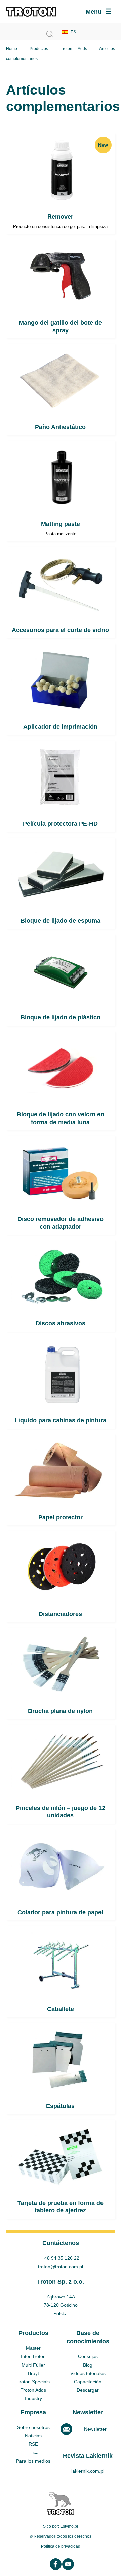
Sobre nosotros (33, 2427)
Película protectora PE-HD (61, 786)
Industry (33, 2398)
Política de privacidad (61, 2546)
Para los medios (33, 2461)
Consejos (88, 2356)
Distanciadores (61, 1576)
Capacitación (88, 2382)
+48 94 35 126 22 (61, 2258)
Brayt (33, 2373)
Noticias (33, 2436)
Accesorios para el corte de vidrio (61, 592)
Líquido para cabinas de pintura (61, 1383)
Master (33, 2348)
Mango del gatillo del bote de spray (61, 289)
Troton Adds (74, 49)
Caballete (61, 1971)
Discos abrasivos (61, 1286)
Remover (61, 184)
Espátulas (61, 2068)
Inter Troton (33, 2356)
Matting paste (61, 491)
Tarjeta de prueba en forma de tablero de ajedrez (61, 2169)
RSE (33, 2444)
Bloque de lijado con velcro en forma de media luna (61, 1081)
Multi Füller (33, 2365)
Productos (39, 49)
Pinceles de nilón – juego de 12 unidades (61, 1774)
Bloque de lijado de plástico (61, 980)
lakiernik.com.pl (88, 2471)
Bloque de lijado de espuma (61, 883)
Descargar (88, 2390)
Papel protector (61, 1480)
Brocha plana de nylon (61, 1673)
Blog (88, 2365)
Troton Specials (33, 2382)
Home (12, 49)
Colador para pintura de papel (61, 1875)
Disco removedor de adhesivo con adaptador (61, 1185)
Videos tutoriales (88, 2373)
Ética (33, 2452)
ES (73, 32)
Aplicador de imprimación (61, 689)
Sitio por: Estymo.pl (61, 2526)
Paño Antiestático (61, 389)
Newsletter (95, 2429)
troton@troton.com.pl (61, 2267)
